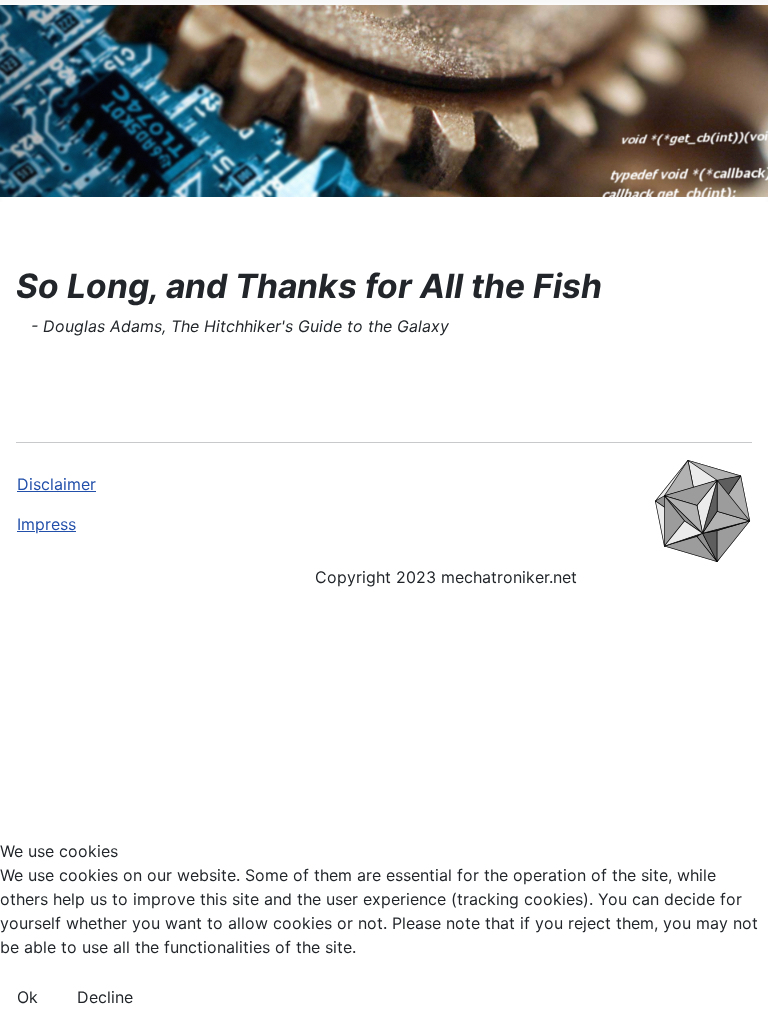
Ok (27, 997)
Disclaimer (56, 484)
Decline (105, 997)
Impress (46, 524)
